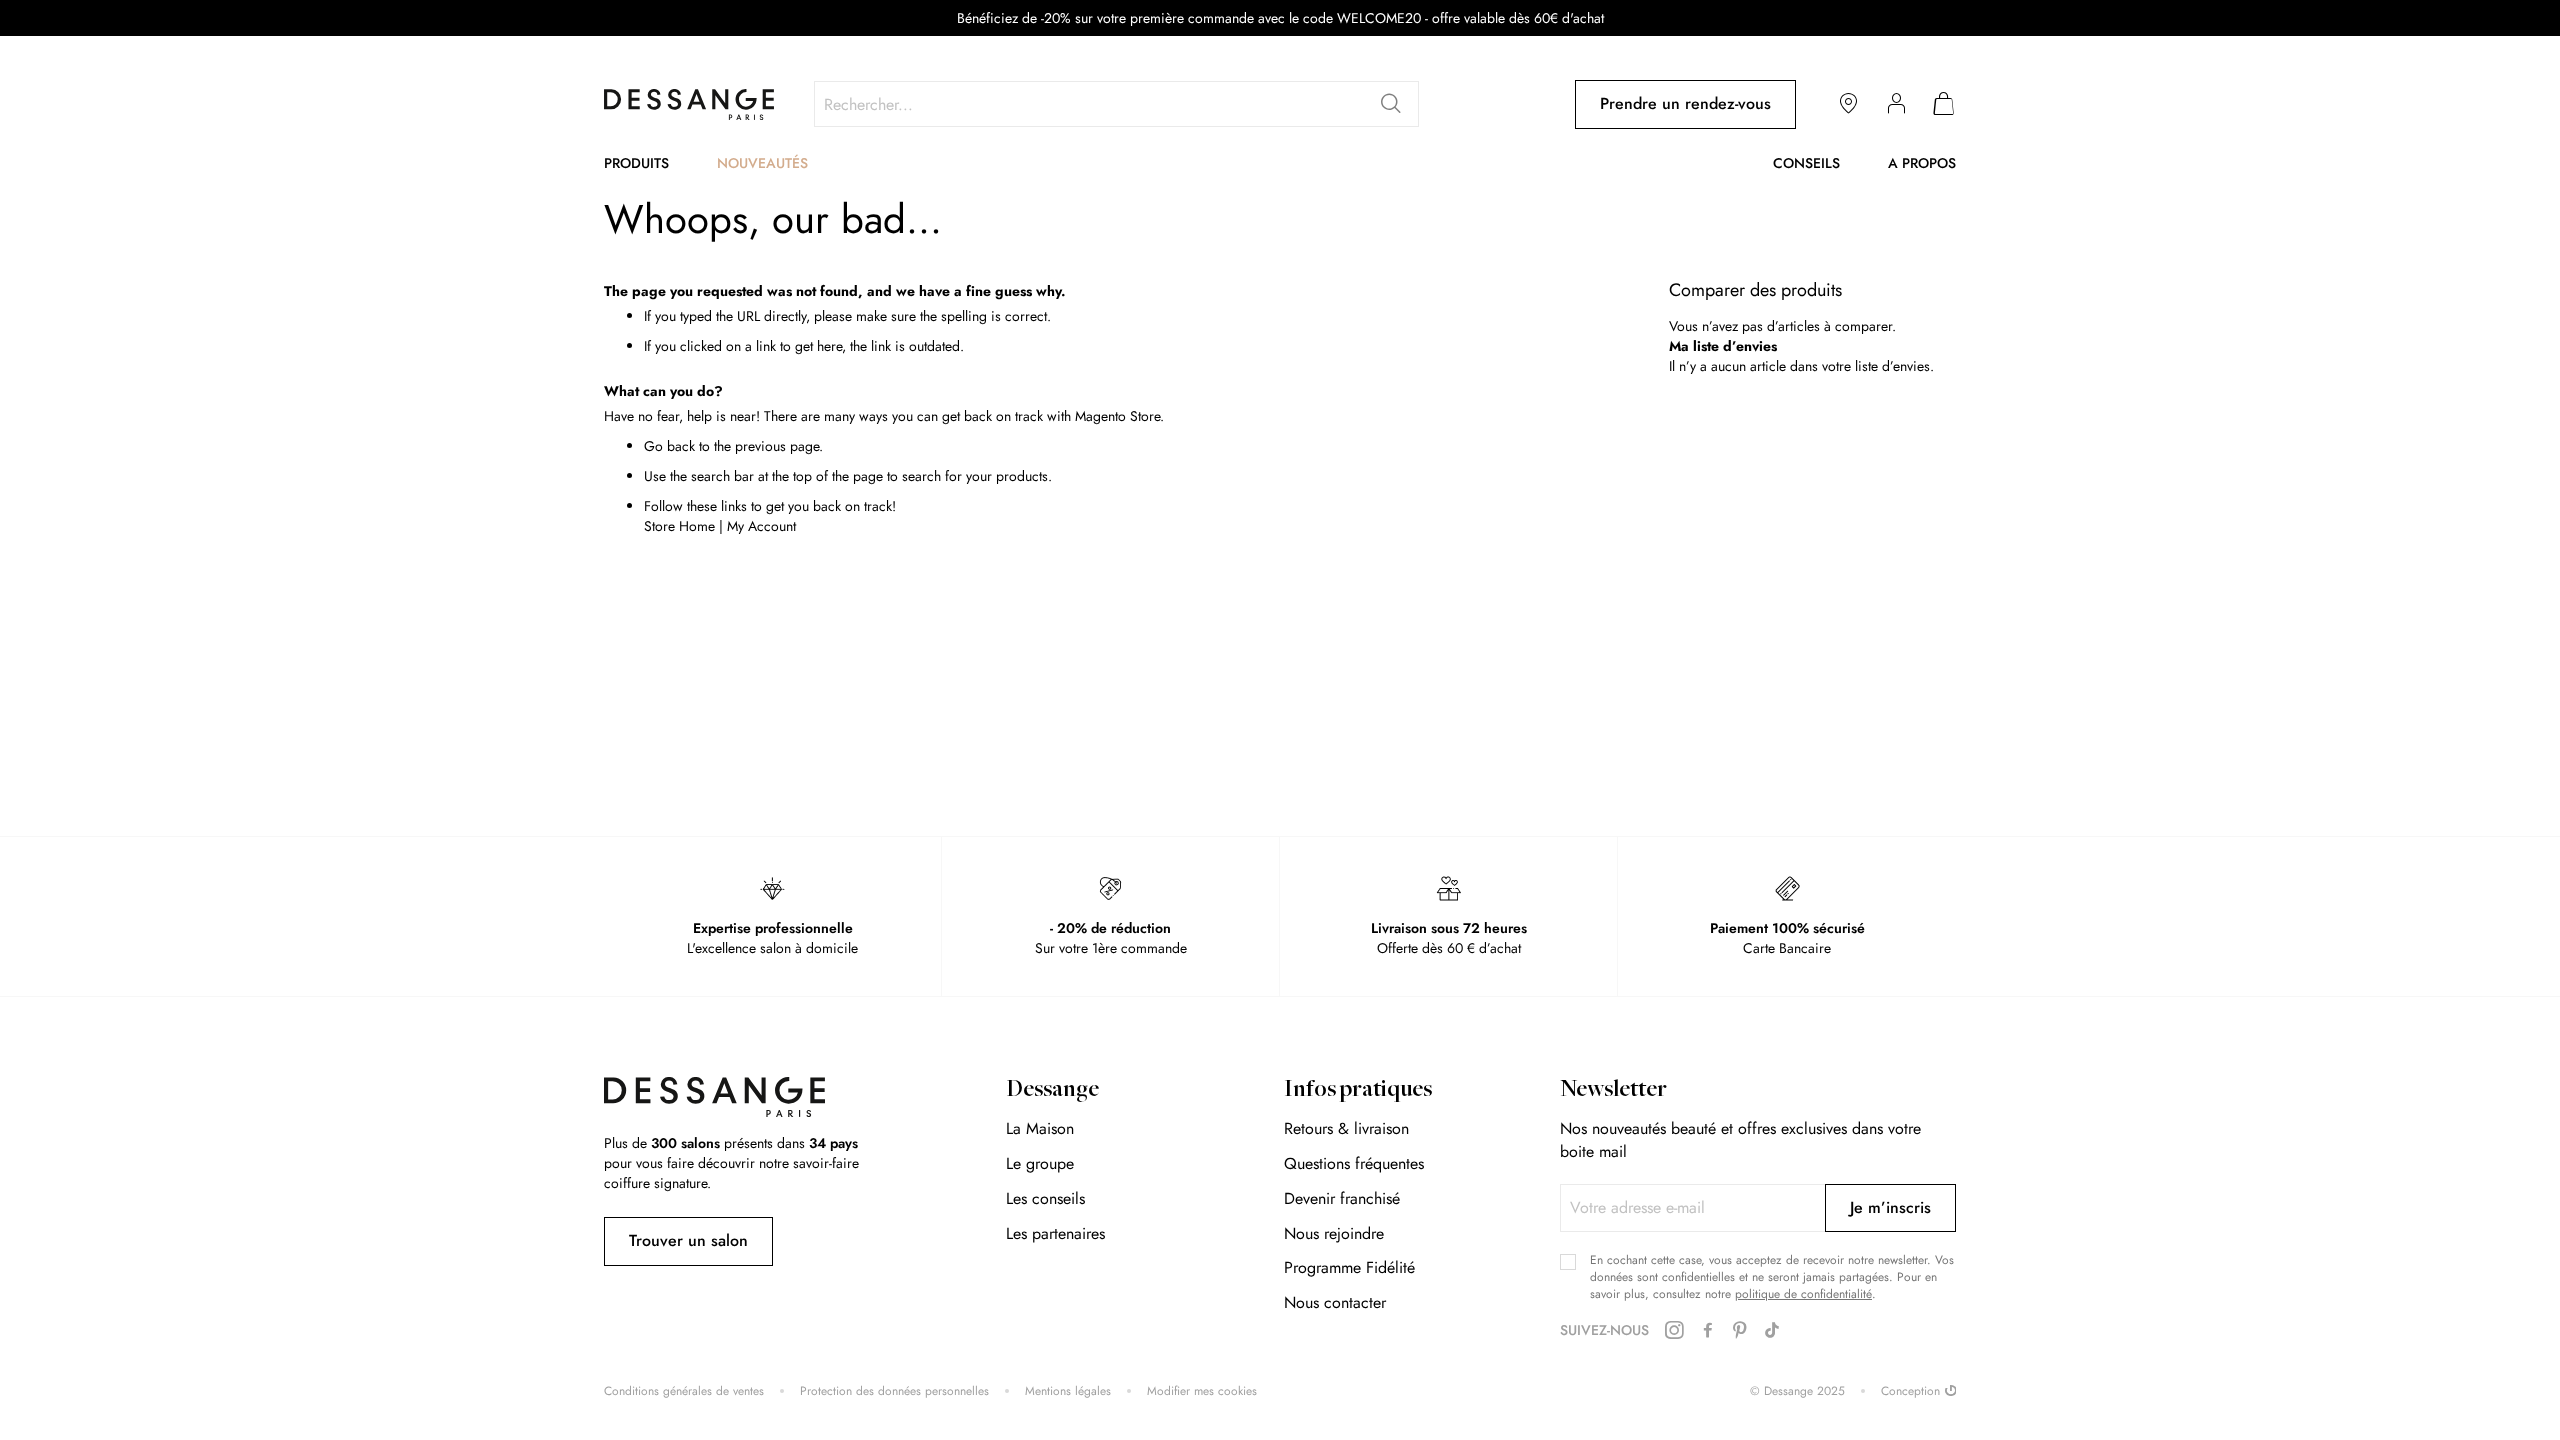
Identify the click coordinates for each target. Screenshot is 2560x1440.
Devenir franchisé (1342, 1198)
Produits (636, 163)
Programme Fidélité (1349, 1267)
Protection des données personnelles (894, 1391)
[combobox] (1116, 104)
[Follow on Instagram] (1674, 1330)
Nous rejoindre (1334, 1233)
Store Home (679, 526)
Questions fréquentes (1354, 1163)
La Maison (1040, 1128)
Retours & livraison (1346, 1128)
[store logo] (689, 104)
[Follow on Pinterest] (1740, 1331)
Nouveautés (762, 163)
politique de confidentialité (1803, 1294)
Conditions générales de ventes (684, 1391)
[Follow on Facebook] (1708, 1331)
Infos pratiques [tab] (1358, 1091)
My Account (761, 526)
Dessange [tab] (1052, 1091)
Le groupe (1040, 1163)
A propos (1922, 163)
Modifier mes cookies (1202, 1391)
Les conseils (1045, 1198)
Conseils (1806, 163)
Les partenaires (1055, 1233)
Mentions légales (1068, 1391)
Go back (669, 446)
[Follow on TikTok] (1772, 1331)
